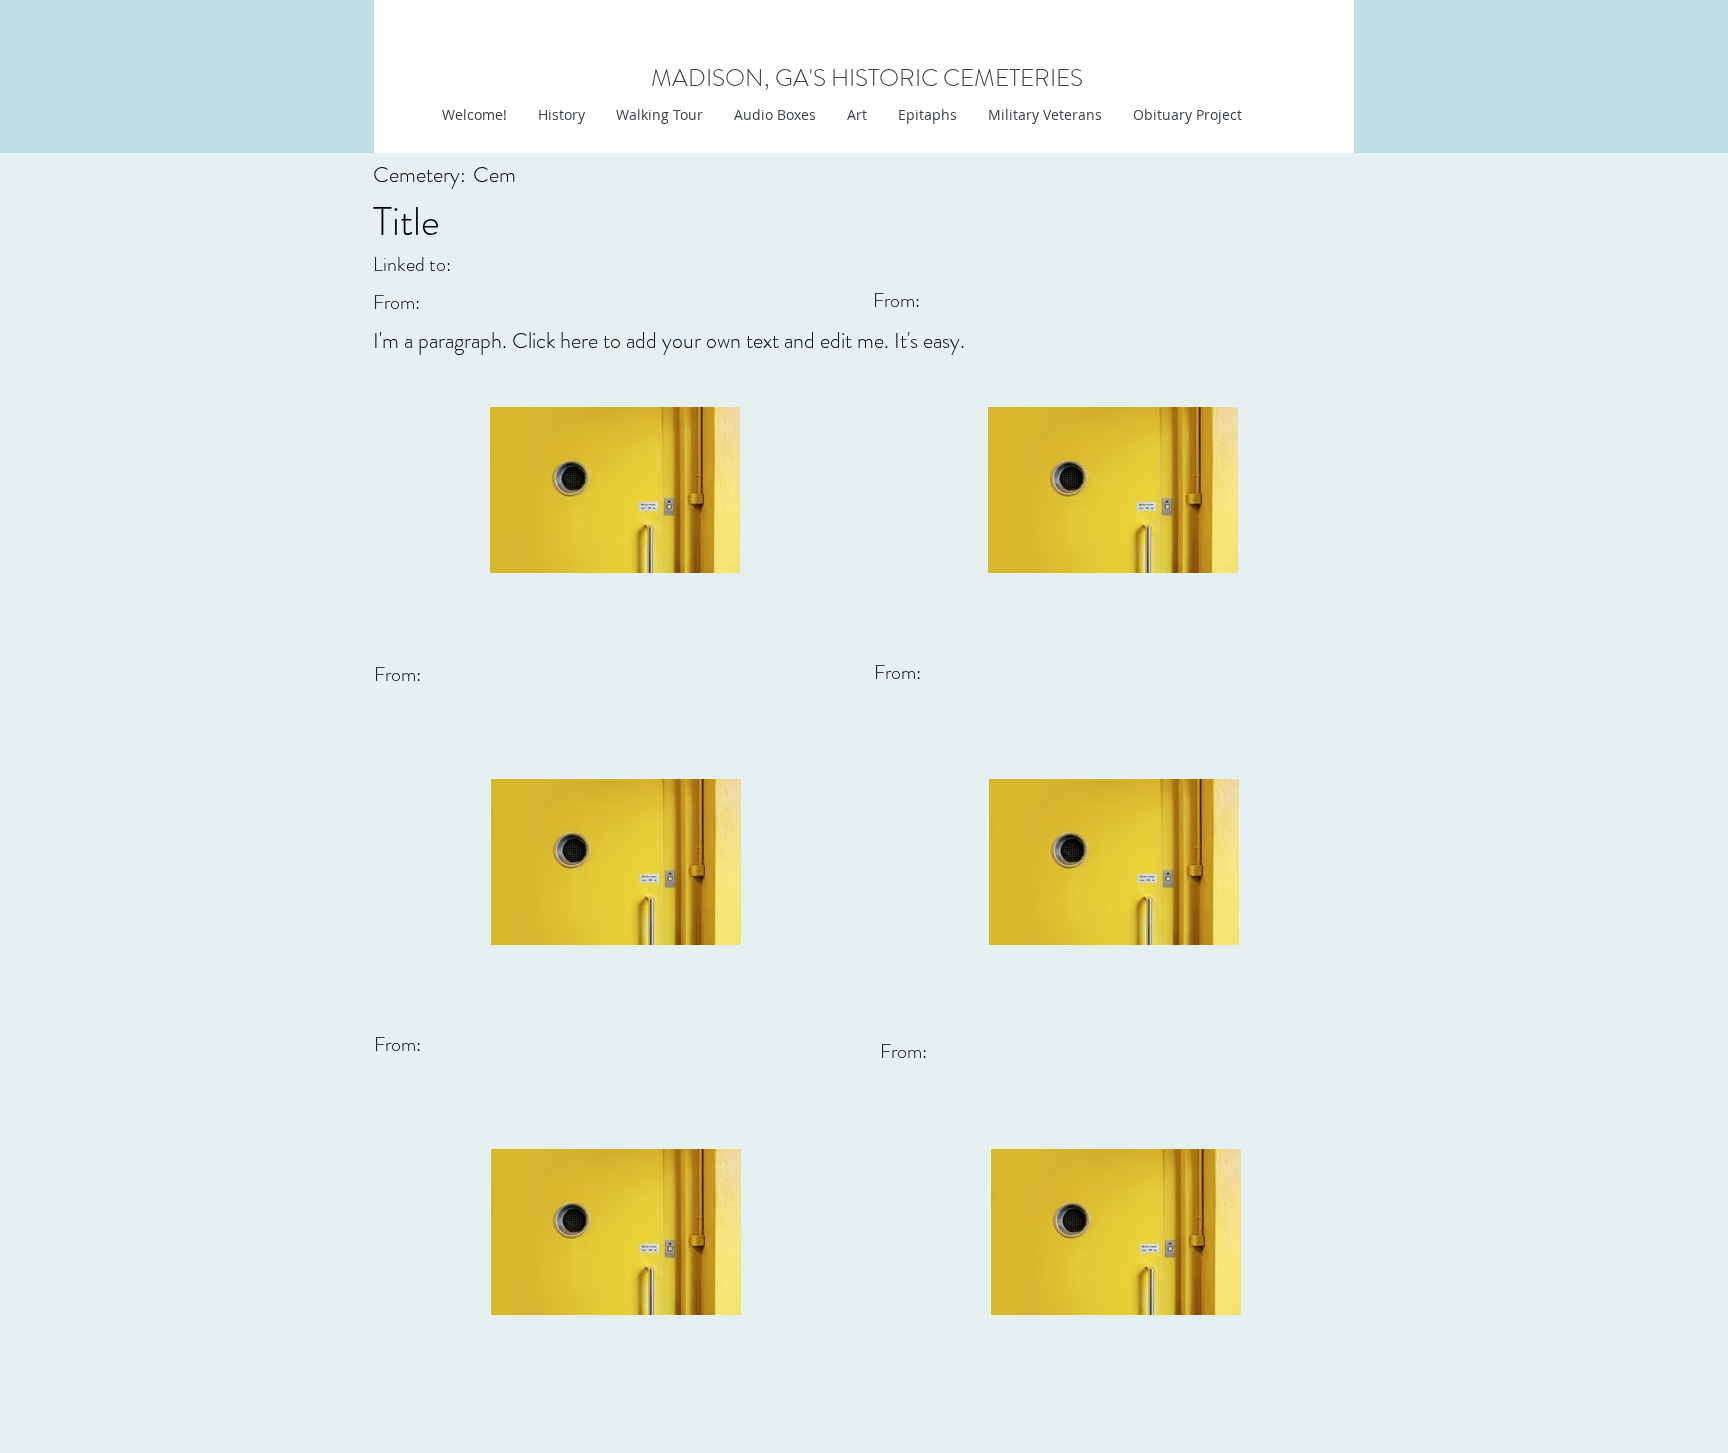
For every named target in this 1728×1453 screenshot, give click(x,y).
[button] (856, 115)
